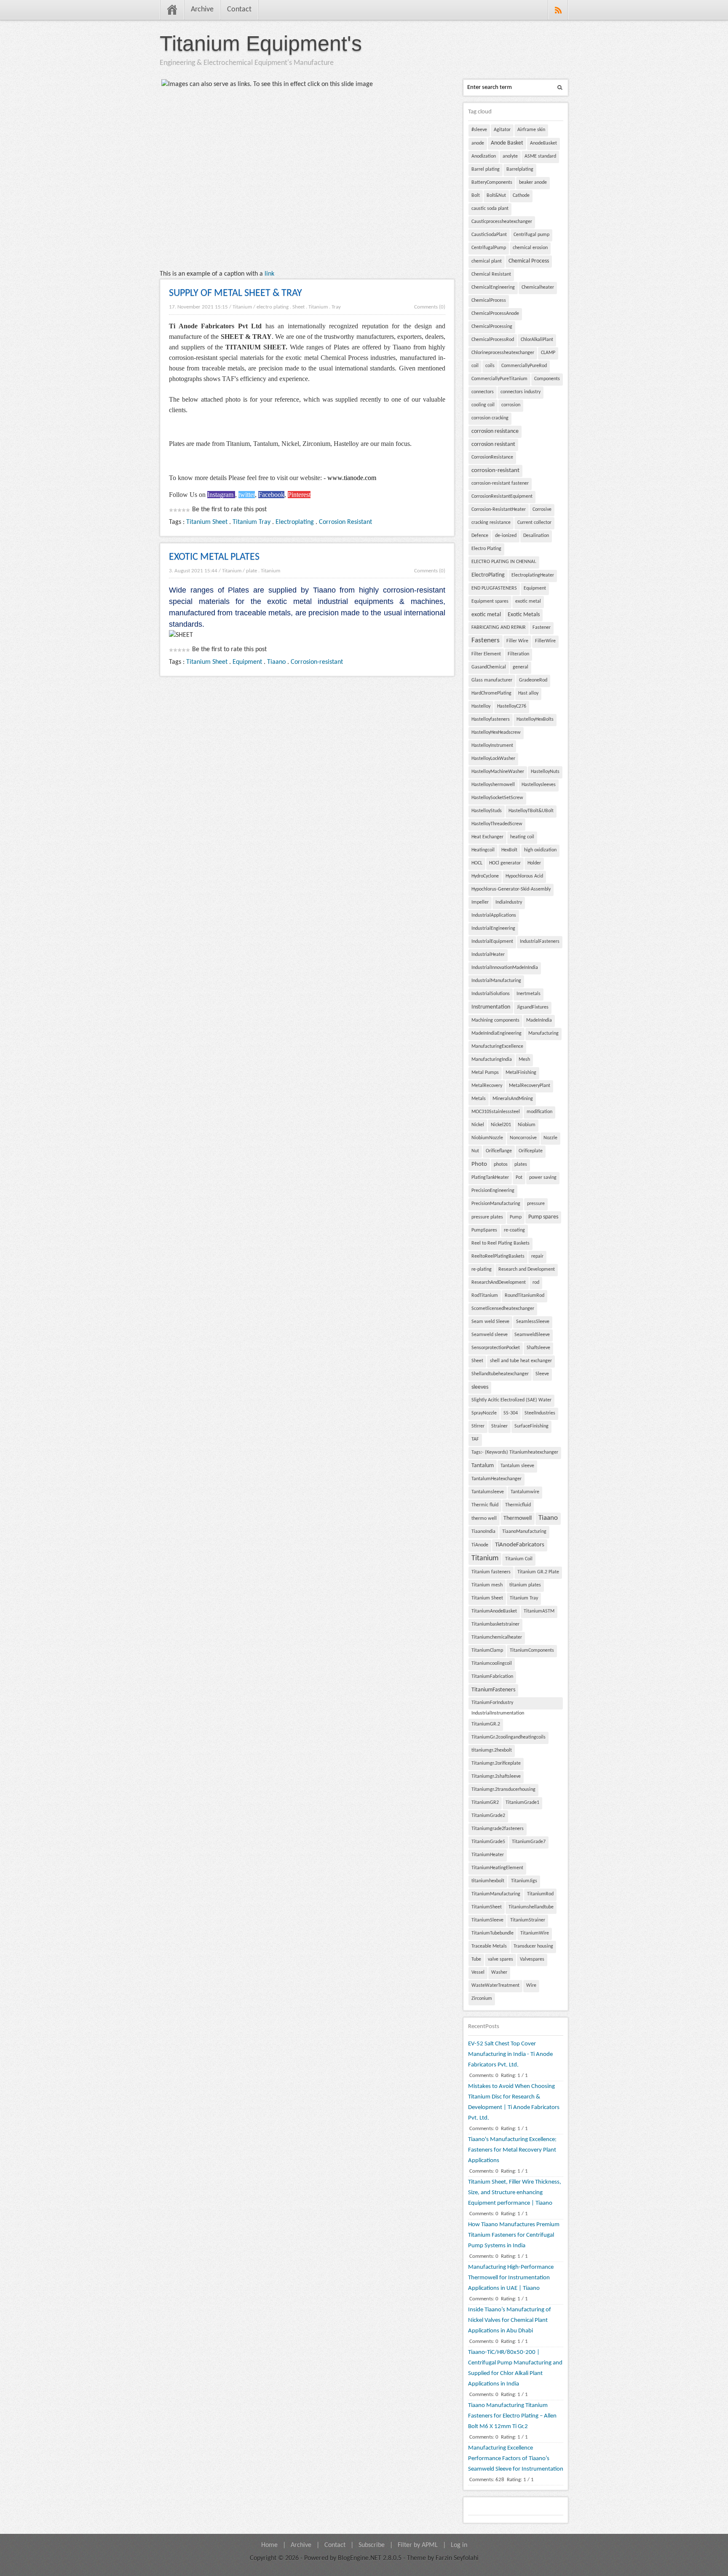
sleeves (480, 1387)
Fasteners (486, 641)
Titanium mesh (487, 1585)
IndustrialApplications (494, 915)
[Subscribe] (558, 10)
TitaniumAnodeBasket (494, 1611)
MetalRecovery (487, 1086)
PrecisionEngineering (493, 1191)
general (521, 667)
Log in (459, 2545)
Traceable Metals (489, 1946)
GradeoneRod (533, 680)
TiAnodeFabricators (520, 1545)
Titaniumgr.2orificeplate (496, 1763)
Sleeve (542, 1374)
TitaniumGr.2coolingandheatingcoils (509, 1737)
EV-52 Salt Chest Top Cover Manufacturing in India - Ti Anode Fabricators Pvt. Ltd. (510, 2054)
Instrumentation (491, 1007)
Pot (519, 1178)
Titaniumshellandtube (531, 1907)
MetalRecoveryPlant (530, 1086)
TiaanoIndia (483, 1532)
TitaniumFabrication (492, 1677)
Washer (499, 1972)
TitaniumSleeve (487, 1920)
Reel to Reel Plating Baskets (500, 1243)
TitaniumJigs (524, 1881)
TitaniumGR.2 (486, 1724)
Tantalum (483, 1466)
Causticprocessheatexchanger (502, 222)
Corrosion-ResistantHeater (499, 510)
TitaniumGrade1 (522, 1803)
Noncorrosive (523, 1138)
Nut (475, 1151)
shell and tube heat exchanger (521, 1361)
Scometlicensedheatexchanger (503, 1309)
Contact (239, 9)
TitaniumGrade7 (529, 1842)
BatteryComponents (492, 182)
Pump (516, 1217)
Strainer (499, 1426)
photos (501, 1165)
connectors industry (521, 392)
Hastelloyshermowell (493, 785)
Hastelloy (481, 706)
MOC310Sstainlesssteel (496, 1112)
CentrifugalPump (489, 248)
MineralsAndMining (513, 1099)
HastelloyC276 (512, 706)
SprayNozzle (484, 1413)
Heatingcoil (483, 850)
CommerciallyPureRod (524, 366)
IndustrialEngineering (493, 928)
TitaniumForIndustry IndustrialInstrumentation (498, 1705)
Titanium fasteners (491, 1572)
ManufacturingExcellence (497, 1046)
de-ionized (506, 536)
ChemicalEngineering (493, 287)
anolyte (510, 156)
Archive (202, 9)
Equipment (247, 662)
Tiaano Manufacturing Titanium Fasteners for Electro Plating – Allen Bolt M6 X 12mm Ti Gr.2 (512, 2416)
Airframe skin (531, 130)
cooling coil (483, 405)
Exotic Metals (524, 615)
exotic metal (528, 601)
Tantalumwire (525, 1492)
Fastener (542, 628)
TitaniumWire (535, 1933)
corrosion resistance (495, 431)
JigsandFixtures (533, 1007)
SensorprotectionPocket (496, 1348)
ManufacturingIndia (492, 1060)
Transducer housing (533, 1946)
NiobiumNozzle (487, 1138)
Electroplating (295, 522)
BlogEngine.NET (360, 2558)
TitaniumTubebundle (492, 1933)
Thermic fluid (485, 1505)
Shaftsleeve (538, 1348)
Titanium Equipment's (261, 43)
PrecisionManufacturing (496, 1204)
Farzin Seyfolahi (457, 2558)
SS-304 (511, 1413)
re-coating (514, 1230)
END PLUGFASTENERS (494, 588)
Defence (480, 536)
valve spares (500, 1959)
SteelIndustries (540, 1413)
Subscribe (372, 2545)
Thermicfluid (518, 1505)
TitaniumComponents (532, 1650)
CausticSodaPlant (489, 235)
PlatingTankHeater (490, 1178)
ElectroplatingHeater (533, 575)
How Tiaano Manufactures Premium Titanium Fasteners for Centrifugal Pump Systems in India (514, 2235)
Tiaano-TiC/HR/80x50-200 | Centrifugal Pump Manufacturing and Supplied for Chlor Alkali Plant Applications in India (515, 2368)
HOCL (477, 863)
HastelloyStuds (487, 811)
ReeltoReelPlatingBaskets (498, 1256)
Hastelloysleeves (539, 785)
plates (521, 1165)
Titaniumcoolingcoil (492, 1664)
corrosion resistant (493, 444)
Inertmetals (529, 994)
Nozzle (550, 1138)
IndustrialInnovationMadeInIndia (505, 968)
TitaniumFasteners (493, 1690)
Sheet (298, 307)
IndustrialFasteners (540, 942)
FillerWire (545, 641)
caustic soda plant (490, 209)
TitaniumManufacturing (496, 1894)
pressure (536, 1204)
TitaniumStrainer (528, 1920)
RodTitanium (485, 1296)
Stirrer (478, 1426)
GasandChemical (489, 667)
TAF (475, 1439)
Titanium (242, 307)
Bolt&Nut (496, 196)
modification (539, 1112)
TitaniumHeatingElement (497, 1868)
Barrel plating (486, 169)
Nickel (478, 1125)
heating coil (522, 837)
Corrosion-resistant (317, 662)
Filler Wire (517, 641)
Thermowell (518, 1518)
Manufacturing (543, 1033)
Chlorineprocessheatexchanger (503, 353)
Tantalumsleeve (488, 1492)
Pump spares (543, 1217)
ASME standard (540, 156)
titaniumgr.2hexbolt (492, 1750)
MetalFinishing (521, 1073)
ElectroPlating (488, 575)
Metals (479, 1099)
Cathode (521, 196)
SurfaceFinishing (531, 1426)
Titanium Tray (252, 522)
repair (537, 1256)
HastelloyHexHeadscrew (496, 733)
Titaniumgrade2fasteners (498, 1829)
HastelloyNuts (545, 772)
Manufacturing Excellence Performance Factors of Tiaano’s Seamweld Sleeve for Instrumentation (516, 2459)
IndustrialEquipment (492, 942)
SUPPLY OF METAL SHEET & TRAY (236, 293)
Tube (476, 1959)
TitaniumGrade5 (488, 1842)
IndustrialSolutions (491, 994)
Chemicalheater (538, 287)
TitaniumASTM (539, 1611)
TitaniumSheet (487, 1907)
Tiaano (276, 662)
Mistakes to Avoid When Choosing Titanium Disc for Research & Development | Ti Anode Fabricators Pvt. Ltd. (514, 2102)
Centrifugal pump (531, 235)
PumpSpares (484, 1230)
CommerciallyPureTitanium (499, 379)
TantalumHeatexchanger (496, 1479)
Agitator (502, 130)
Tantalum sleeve (517, 1466)
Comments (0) (430, 307)
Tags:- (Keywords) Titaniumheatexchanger (515, 1452)
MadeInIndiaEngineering (496, 1033)
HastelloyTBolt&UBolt (531, 811)
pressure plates (487, 1217)
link (269, 274)
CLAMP (548, 353)
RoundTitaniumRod (525, 1296)
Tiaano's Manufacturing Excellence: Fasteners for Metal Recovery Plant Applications (512, 2150)
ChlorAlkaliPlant (537, 340)
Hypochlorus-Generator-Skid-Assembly (511, 889)
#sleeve (479, 130)
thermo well (484, 1519)
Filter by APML (418, 2545)
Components (547, 379)
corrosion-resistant (495, 471)
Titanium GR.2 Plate (538, 1572)
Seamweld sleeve (490, 1335)
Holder (534, 863)
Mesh (524, 1060)
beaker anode (533, 182)
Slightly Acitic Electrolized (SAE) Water (511, 1400)
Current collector (534, 523)
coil (475, 366)
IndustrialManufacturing (496, 981)
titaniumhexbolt (488, 1881)
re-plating (482, 1269)
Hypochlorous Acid (524, 876)
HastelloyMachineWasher (498, 772)
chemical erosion (530, 248)
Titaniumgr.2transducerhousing (503, 1790)
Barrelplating (520, 169)
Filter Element (486, 654)
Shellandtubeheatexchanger (500, 1374)
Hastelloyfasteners (491, 719)
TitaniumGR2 (485, 1803)
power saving (543, 1178)
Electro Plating (486, 549)
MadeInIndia (539, 1020)
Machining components (495, 1020)
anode (478, 143)
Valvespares (532, 1959)
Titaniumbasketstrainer (495, 1624)
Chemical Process (529, 261)
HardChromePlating (491, 693)
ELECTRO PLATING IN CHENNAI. (504, 562)
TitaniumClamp (487, 1650)
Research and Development (527, 1269)
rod (536, 1283)
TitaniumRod (540, 1894)
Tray (336, 307)
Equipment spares (490, 601)
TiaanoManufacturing (524, 1532)
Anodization (484, 156)
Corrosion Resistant (345, 522)
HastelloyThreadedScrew (497, 824)
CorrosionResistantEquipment (502, 496)
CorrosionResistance (492, 457)
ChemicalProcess (489, 301)
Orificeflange (499, 1151)
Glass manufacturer (492, 680)
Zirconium (482, 1999)
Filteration (518, 654)
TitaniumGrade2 (488, 1816)
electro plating (273, 307)
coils (490, 366)
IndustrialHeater (488, 955)
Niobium (527, 1125)
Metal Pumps (485, 1073)
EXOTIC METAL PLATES (214, 557)
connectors (483, 392)
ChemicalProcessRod (493, 340)
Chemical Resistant (491, 274)
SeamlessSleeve (533, 1322)
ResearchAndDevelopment (499, 1283)
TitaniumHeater (488, 1855)
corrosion (511, 405)
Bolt (476, 196)
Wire (531, 1986)
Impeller (480, 902)
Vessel (478, 1972)
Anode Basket (507, 143)
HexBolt (509, 850)
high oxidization (540, 850)
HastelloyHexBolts (535, 719)
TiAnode (480, 1545)
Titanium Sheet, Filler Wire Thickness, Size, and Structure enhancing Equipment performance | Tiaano (515, 2193)
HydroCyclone (485, 876)
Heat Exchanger (487, 837)
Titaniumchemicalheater (497, 1637)
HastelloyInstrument (492, 746)
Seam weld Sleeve (490, 1322)
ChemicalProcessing (492, 327)
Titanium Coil (519, 1559)
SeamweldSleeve (532, 1335)
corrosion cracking (490, 418)
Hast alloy (528, 693)
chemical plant (487, 261)
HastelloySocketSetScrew (497, 798)
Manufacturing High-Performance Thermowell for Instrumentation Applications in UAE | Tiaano (511, 2278)
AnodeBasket (543, 143)
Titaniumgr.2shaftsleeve (496, 1776)
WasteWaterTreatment (495, 1986)
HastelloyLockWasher (493, 759)
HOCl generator (505, 863)
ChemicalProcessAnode (495, 314)
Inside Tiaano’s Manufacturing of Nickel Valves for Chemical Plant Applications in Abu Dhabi (510, 2320)
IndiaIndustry (509, 902)
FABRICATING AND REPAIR (499, 628)
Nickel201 (501, 1125)
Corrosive (542, 510)
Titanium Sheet (207, 522)
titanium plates (525, 1585)
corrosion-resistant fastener (500, 483)
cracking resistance (491, 523)
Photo (479, 1164)
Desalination (536, 536)
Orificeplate (531, 1151)
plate (252, 571)
